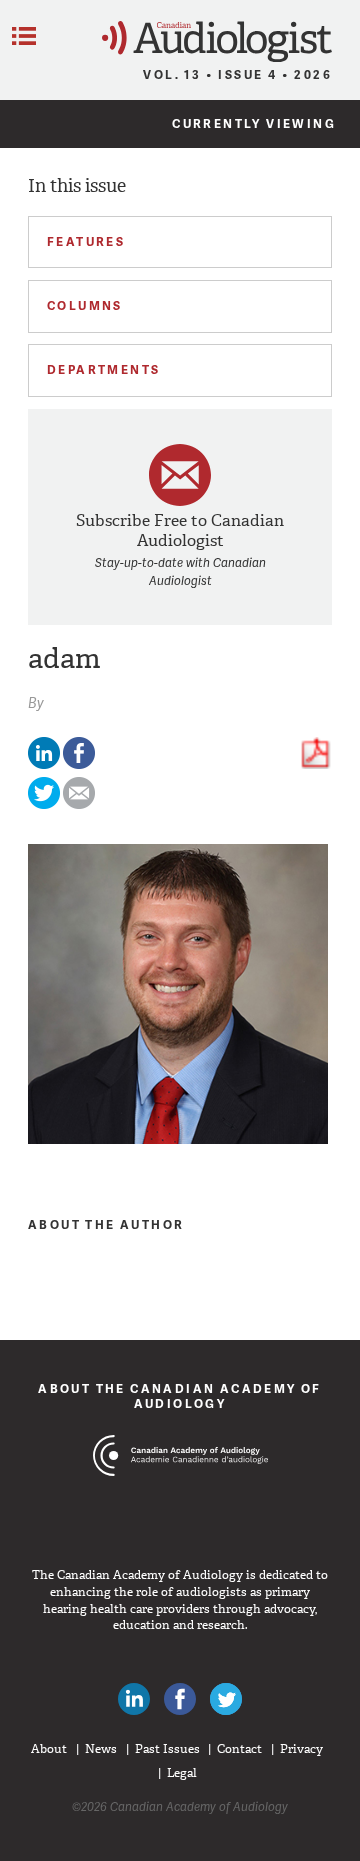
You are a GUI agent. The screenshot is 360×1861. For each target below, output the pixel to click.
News (101, 1749)
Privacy (301, 1749)
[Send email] (79, 804)
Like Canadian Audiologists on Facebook (180, 1699)
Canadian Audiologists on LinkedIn (134, 1699)
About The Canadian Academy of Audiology (180, 1395)
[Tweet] (44, 804)
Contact (239, 1749)
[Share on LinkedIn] (44, 764)
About (49, 1749)
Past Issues (167, 1749)
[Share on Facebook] (79, 764)
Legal (182, 1773)
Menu (24, 36)
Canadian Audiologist (217, 41)
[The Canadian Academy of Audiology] (180, 1493)
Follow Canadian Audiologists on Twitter (226, 1699)
